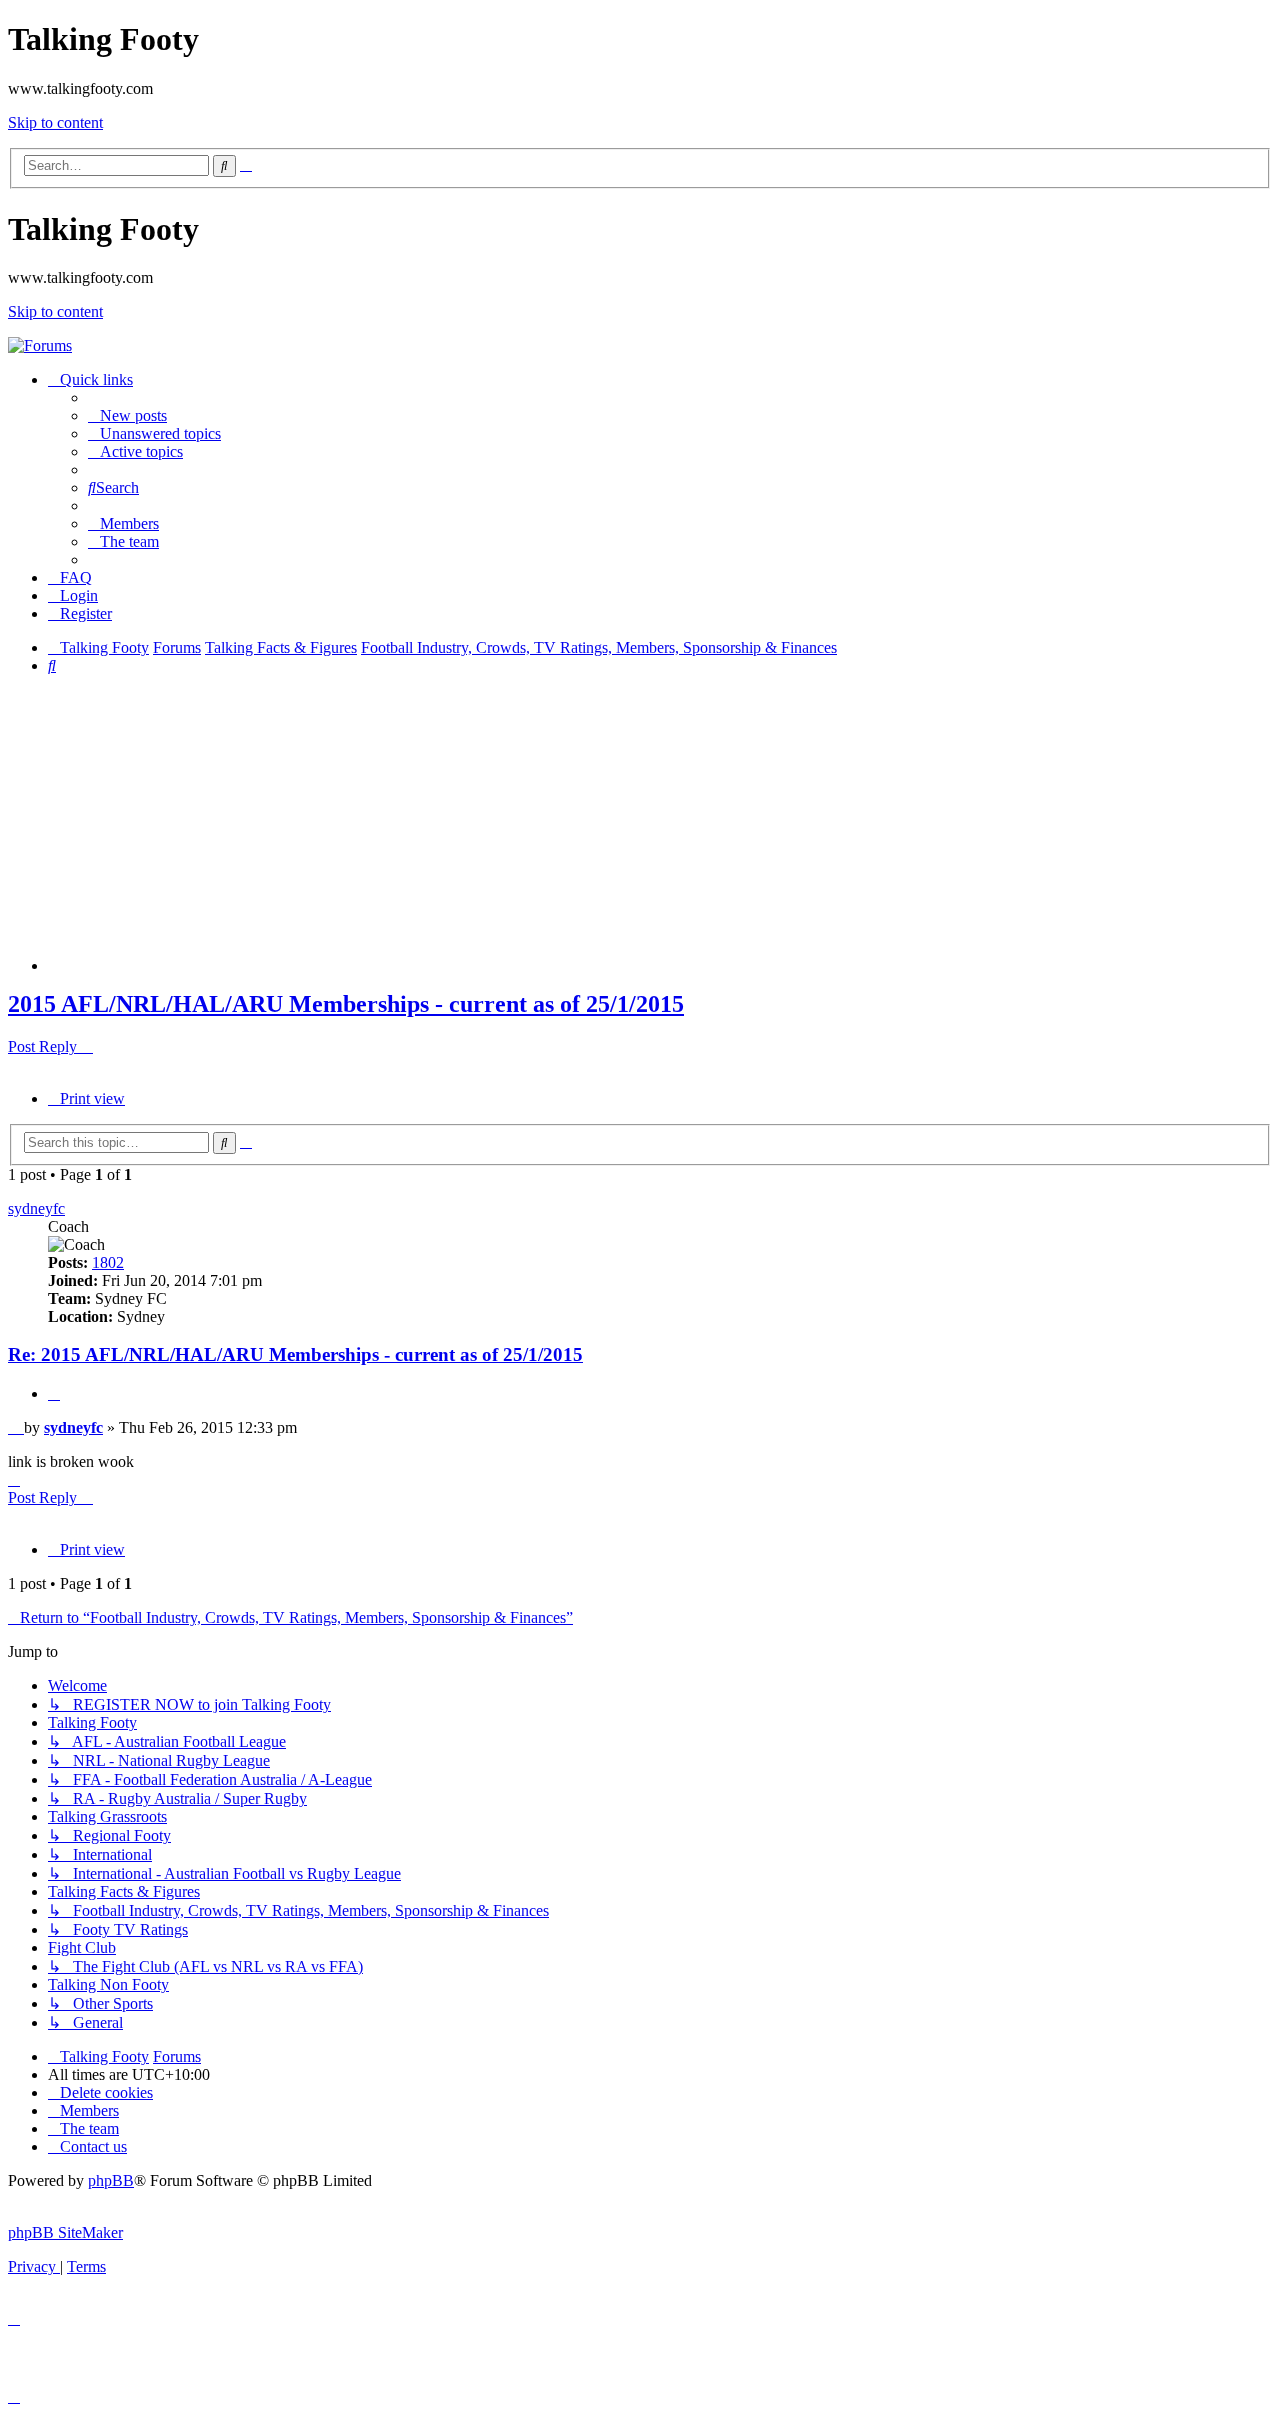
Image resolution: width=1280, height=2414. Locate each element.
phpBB (111, 2180)
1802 (108, 1262)
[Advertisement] (660, 831)
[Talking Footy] (40, 345)
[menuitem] (127, 415)
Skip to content (55, 122)
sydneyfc (36, 1208)
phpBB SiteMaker (65, 2232)
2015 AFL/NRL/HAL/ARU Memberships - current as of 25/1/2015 (346, 1004)
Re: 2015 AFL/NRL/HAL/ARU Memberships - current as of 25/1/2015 (295, 1354)
